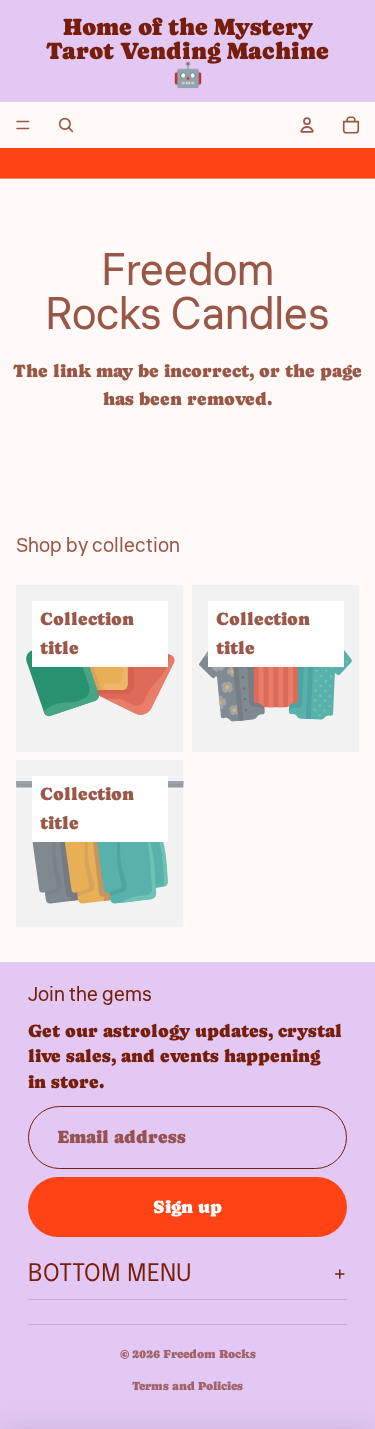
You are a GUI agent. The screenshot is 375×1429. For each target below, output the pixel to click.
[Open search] (66, 125)
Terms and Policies (187, 1386)
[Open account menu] (307, 125)
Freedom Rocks (209, 1354)
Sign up (187, 1206)
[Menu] (23, 125)
